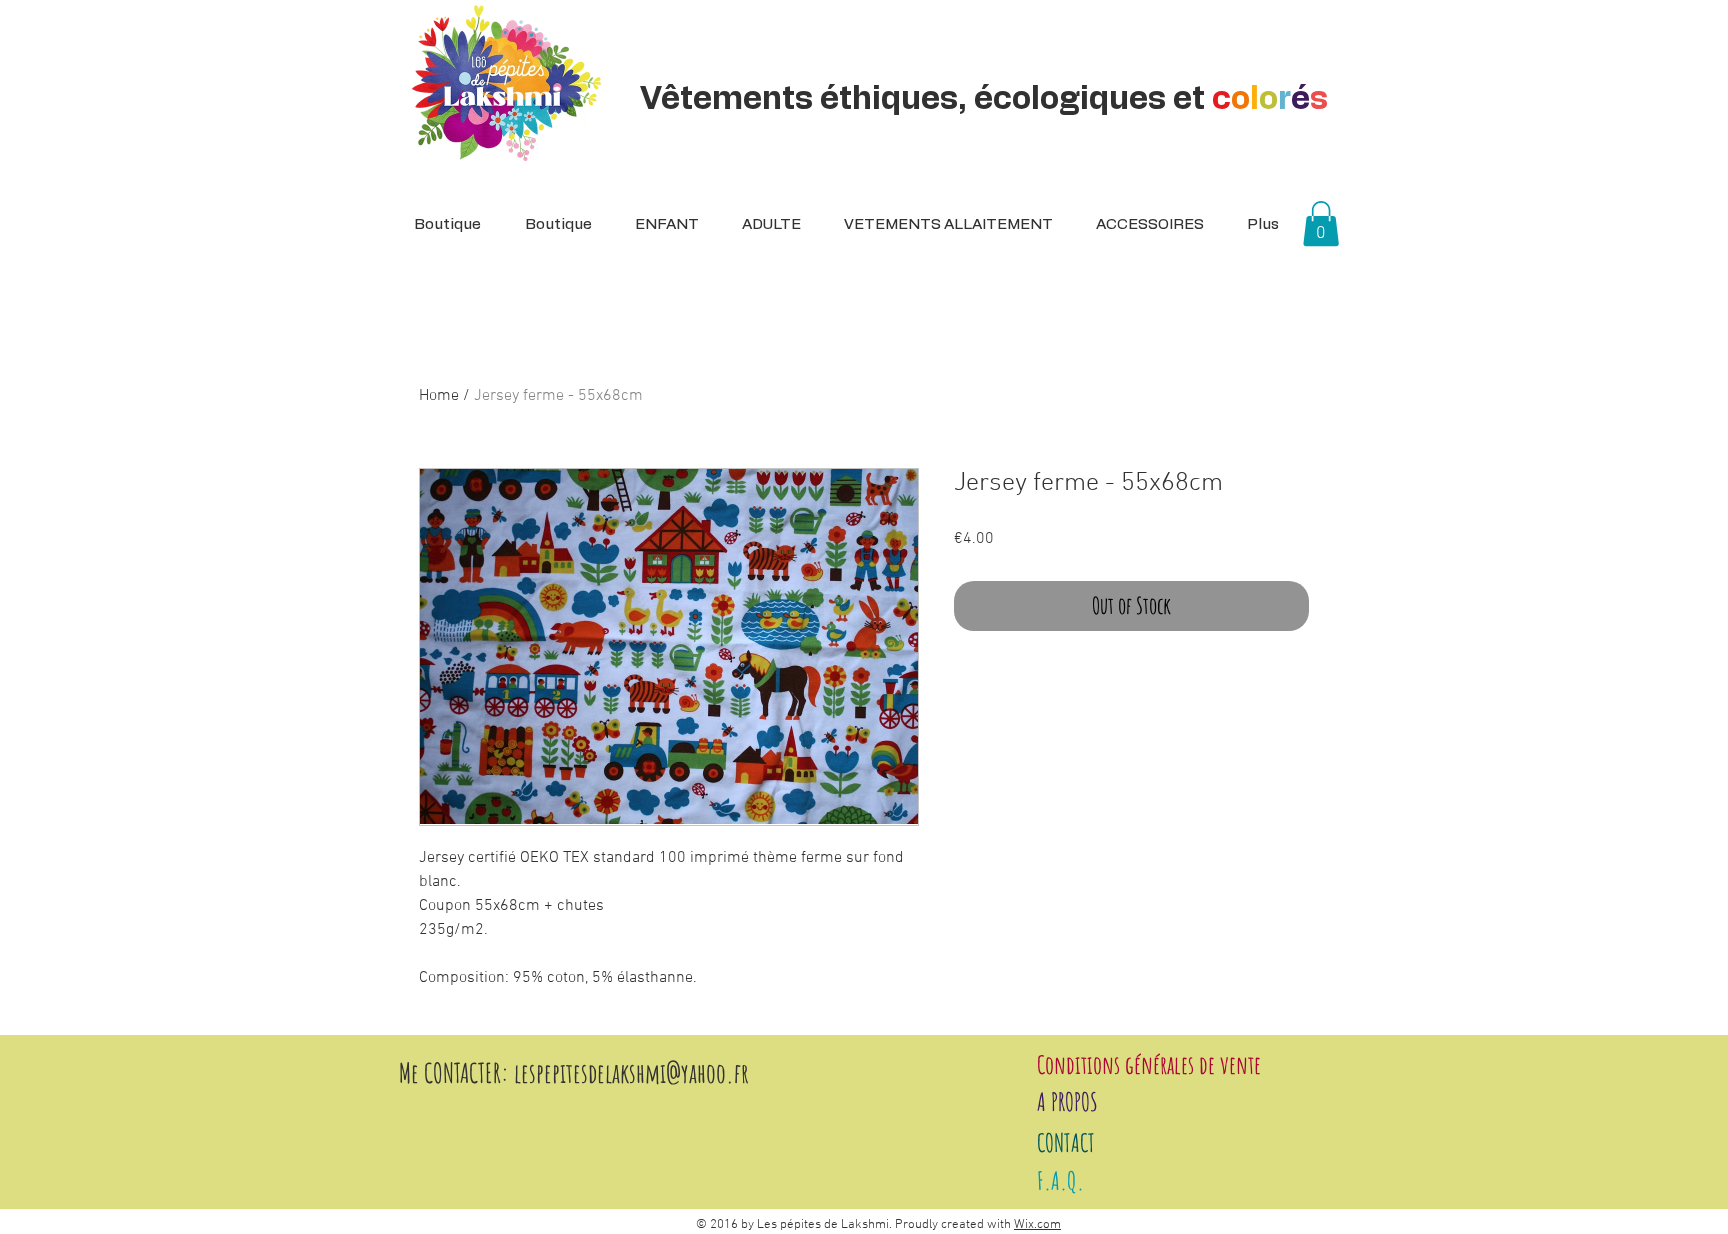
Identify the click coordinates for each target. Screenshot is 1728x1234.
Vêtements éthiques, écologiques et (984, 99)
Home (439, 396)
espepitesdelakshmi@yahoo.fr (635, 1073)
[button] (765, 225)
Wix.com (1037, 1225)
